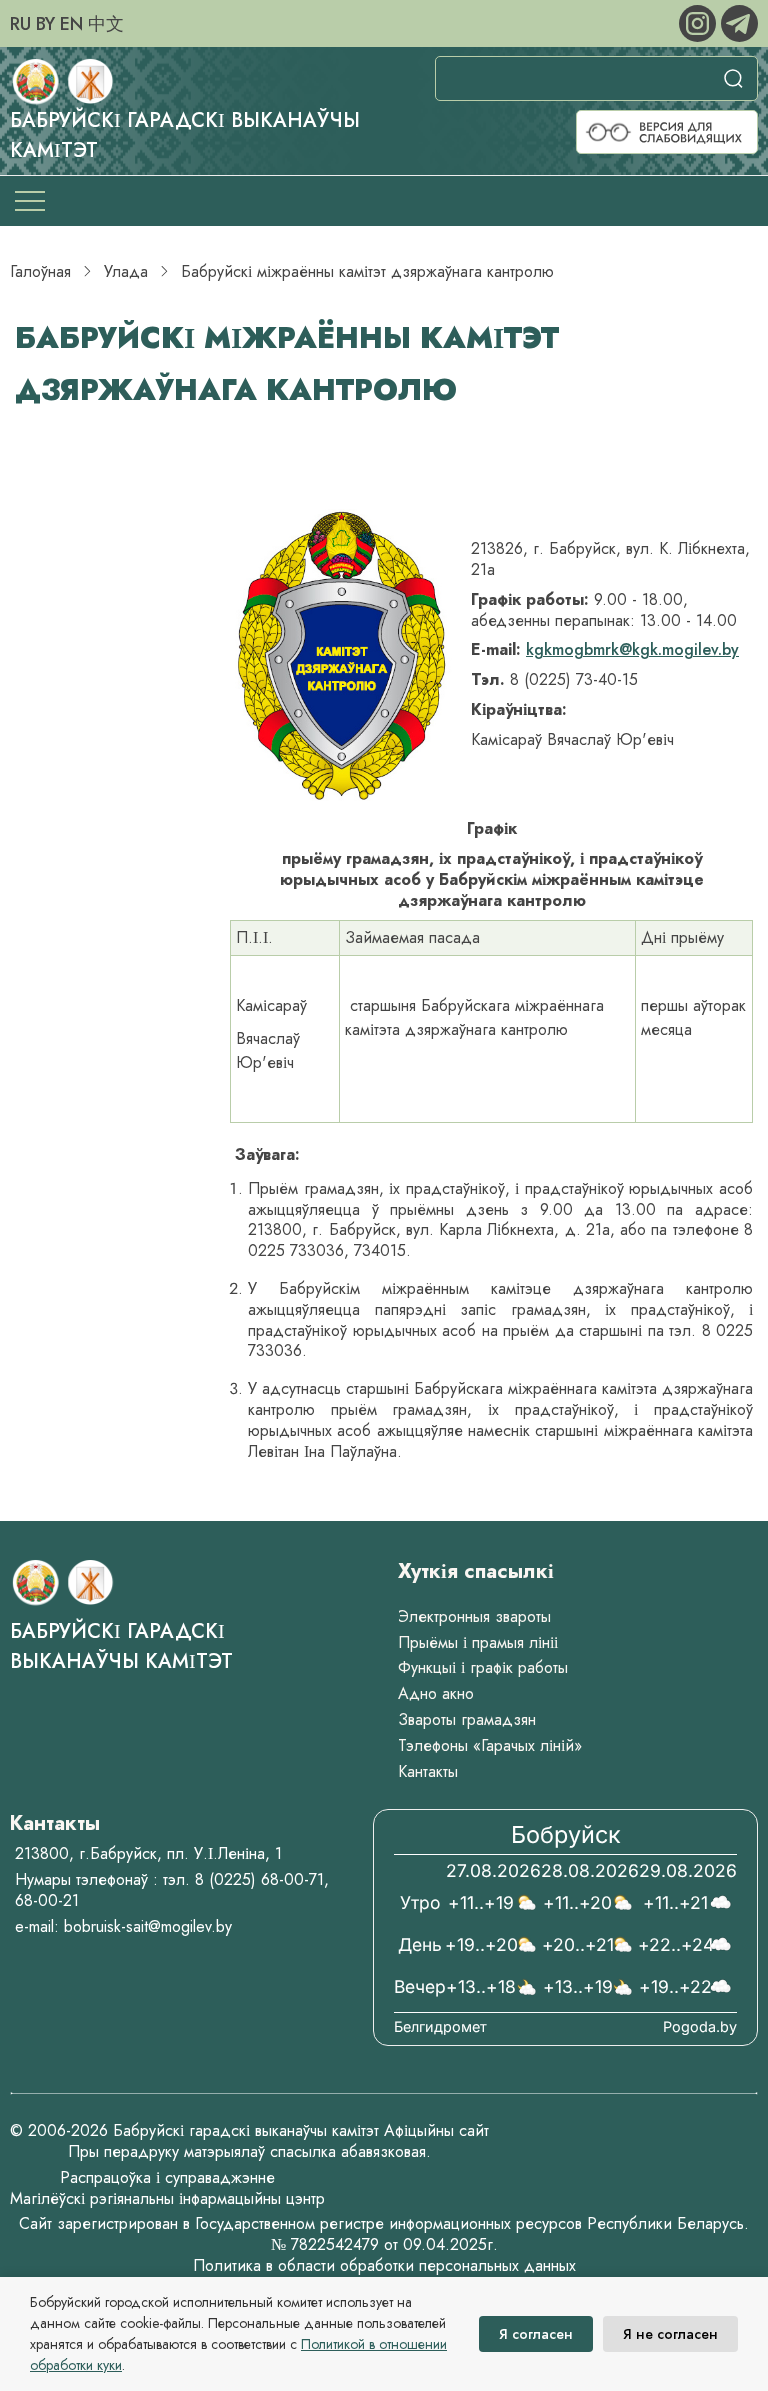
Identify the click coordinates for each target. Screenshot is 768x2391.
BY (45, 24)
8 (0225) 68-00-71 (259, 1879)
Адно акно (436, 1693)
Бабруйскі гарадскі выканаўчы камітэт (121, 1646)
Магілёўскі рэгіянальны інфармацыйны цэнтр (167, 2198)
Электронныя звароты (474, 1616)
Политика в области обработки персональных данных (384, 2265)
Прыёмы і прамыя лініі (478, 1642)
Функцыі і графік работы (483, 1667)
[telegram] (739, 21)
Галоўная (40, 271)
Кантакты (428, 1771)
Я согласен (536, 2334)
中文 (106, 24)
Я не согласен (670, 2334)
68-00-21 (47, 1900)
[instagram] (700, 21)
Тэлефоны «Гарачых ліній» (490, 1745)
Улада (126, 271)
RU (20, 24)
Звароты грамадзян (467, 1719)
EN (71, 24)
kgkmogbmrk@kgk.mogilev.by (632, 649)
